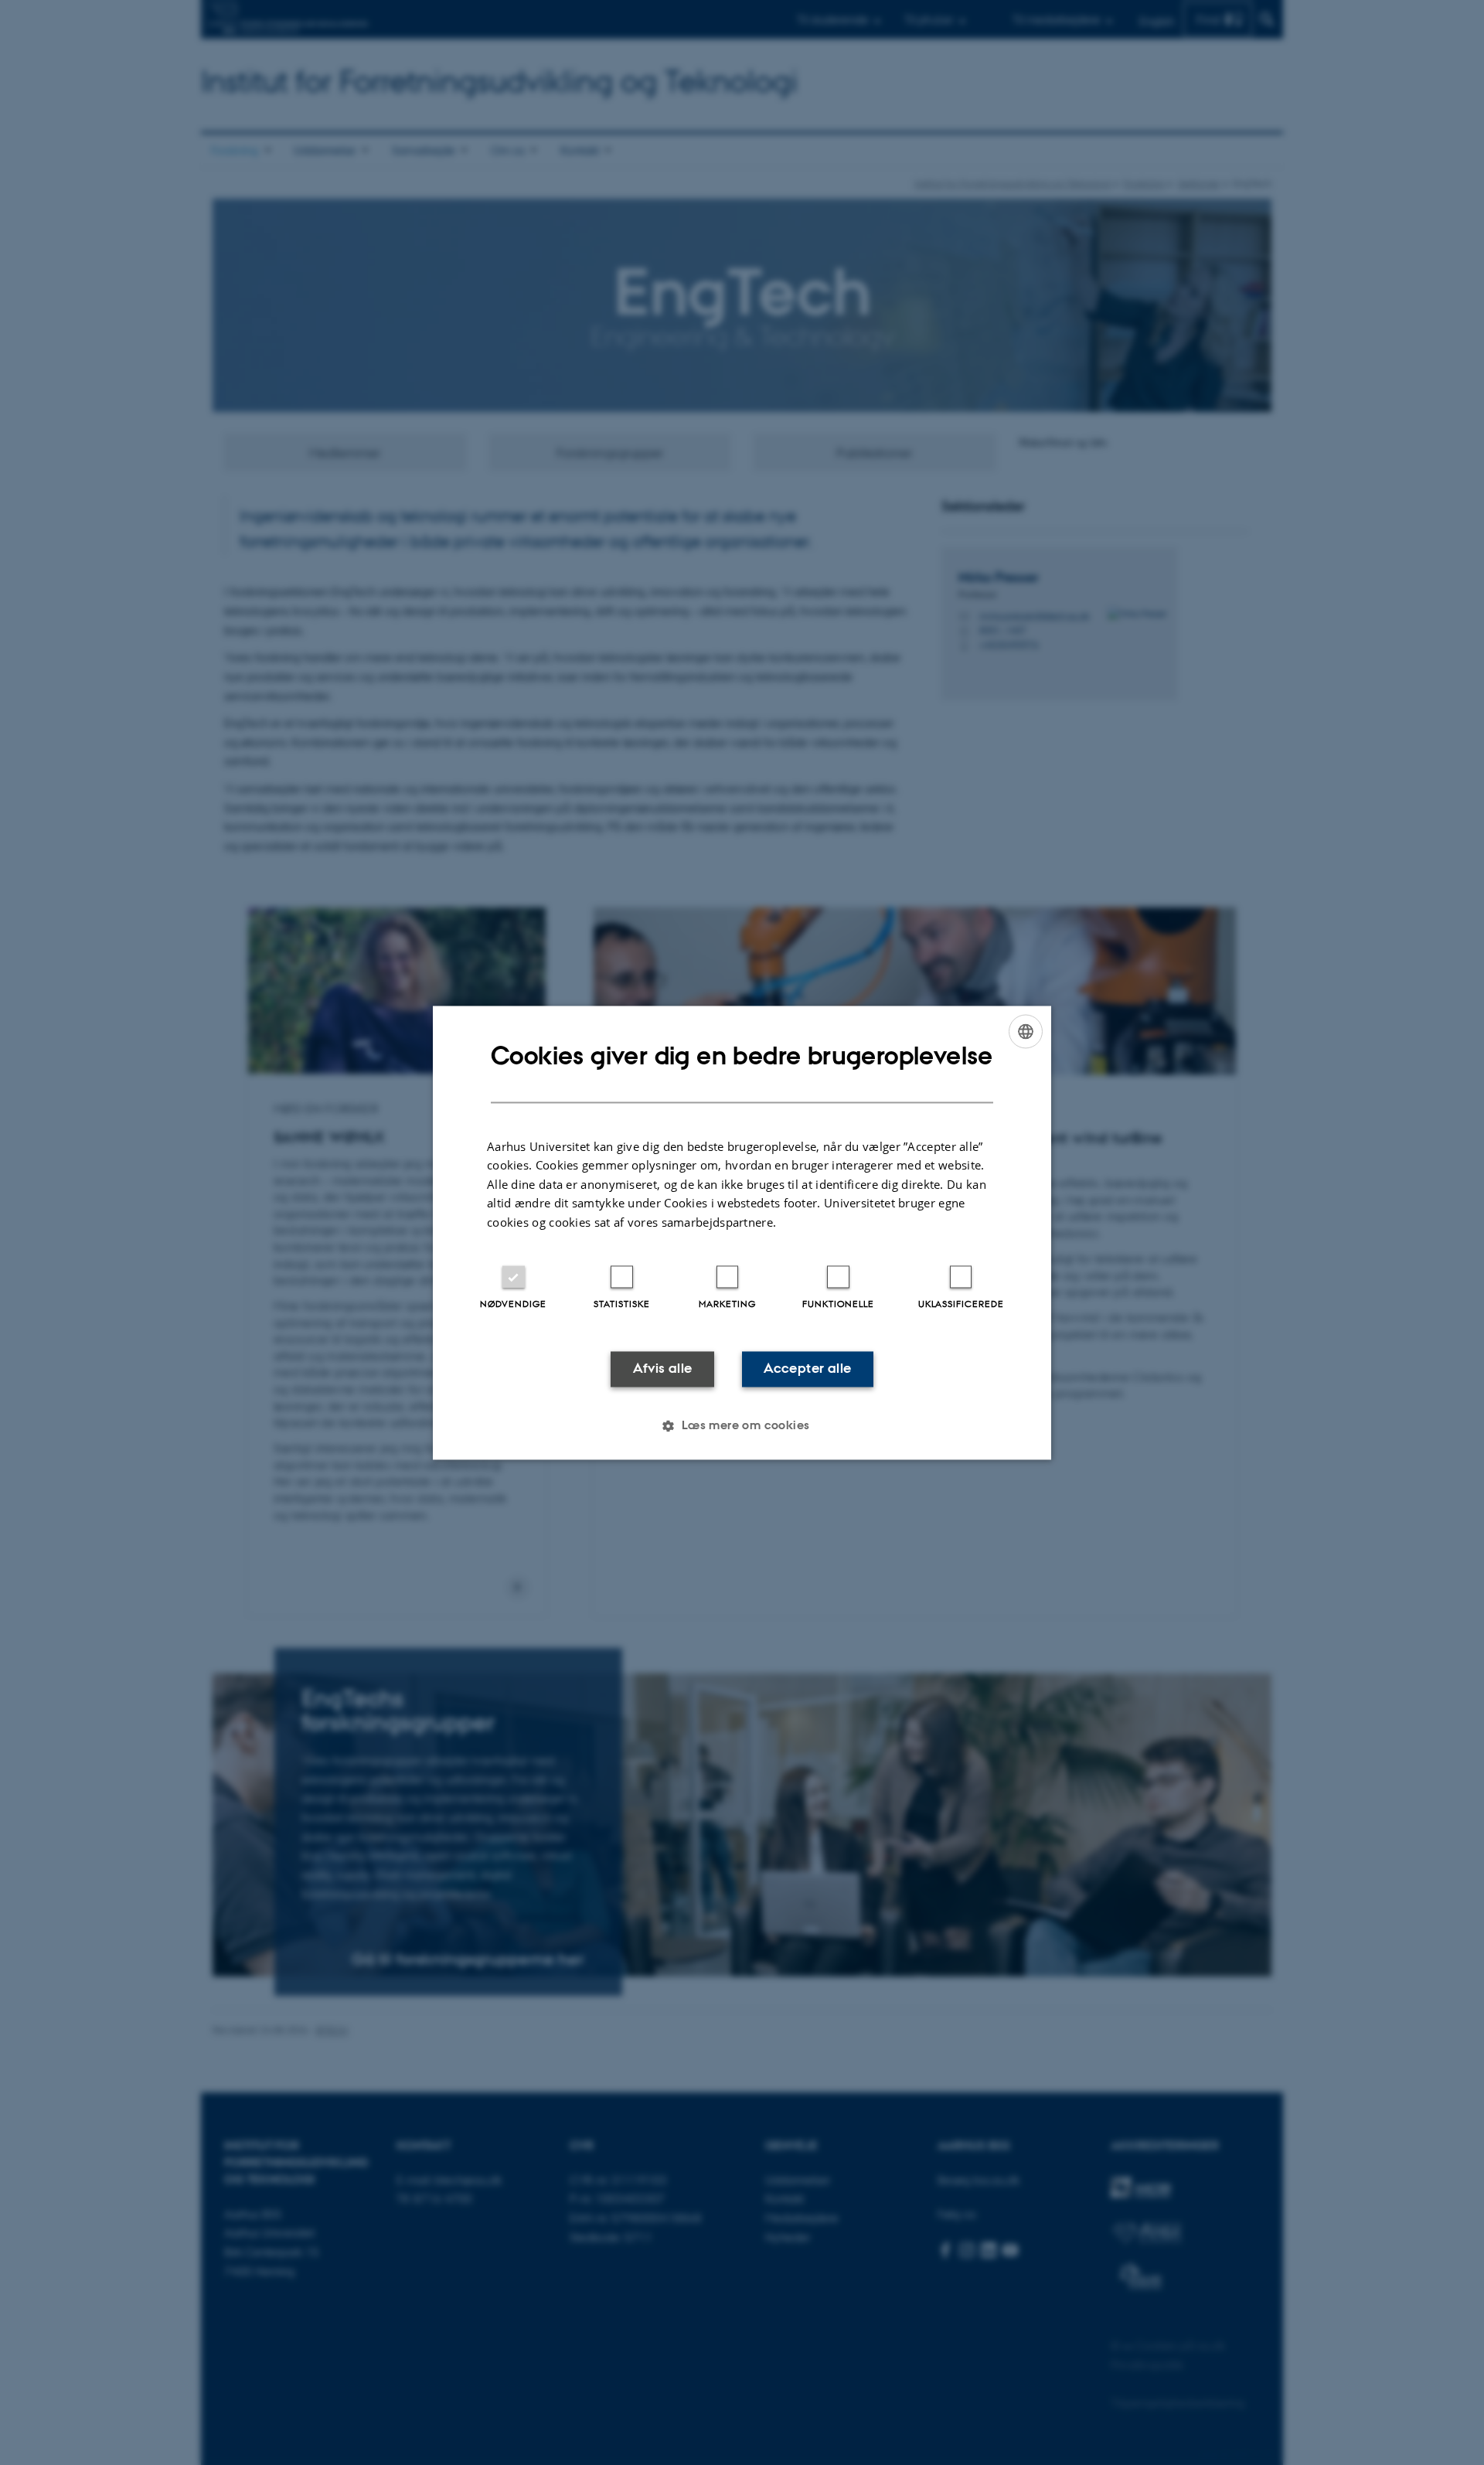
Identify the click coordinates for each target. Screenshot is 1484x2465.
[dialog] (742, 1232)
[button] (742, 1425)
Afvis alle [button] (663, 1369)
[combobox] (1026, 1031)
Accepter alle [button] (807, 1369)
